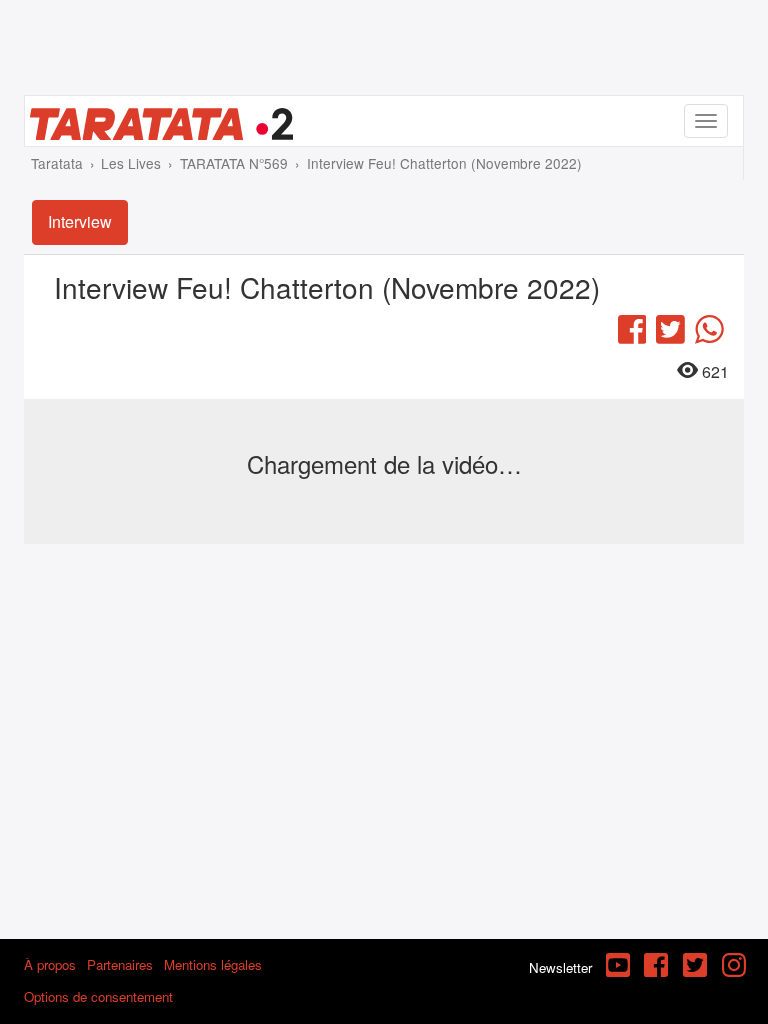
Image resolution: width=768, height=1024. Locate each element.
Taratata (57, 163)
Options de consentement (98, 996)
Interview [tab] (80, 221)
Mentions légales (213, 964)
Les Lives (131, 163)
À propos (50, 964)
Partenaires (120, 964)
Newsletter (560, 967)
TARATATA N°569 (234, 163)
